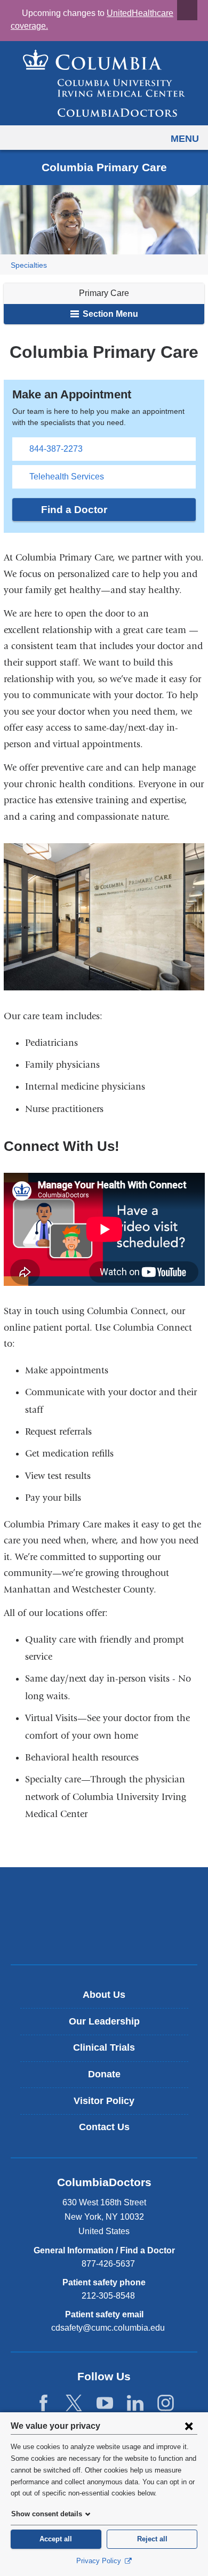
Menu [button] (185, 139)
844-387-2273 (56, 449)
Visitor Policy (104, 2101)
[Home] (104, 83)
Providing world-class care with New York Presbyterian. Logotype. (112, 1934)
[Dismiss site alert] (187, 10)
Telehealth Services (67, 477)
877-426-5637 (108, 2264)
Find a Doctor (74, 510)
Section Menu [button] (109, 314)
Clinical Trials (104, 2047)
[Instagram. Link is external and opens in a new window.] (166, 2403)
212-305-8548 (108, 2296)
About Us (104, 1995)
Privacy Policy (100, 2561)
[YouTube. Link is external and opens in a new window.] (105, 2403)
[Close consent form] (189, 2426)
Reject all (152, 2539)
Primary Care (104, 293)
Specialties (29, 265)
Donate (104, 2074)
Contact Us (104, 2127)
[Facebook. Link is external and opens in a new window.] (43, 2403)
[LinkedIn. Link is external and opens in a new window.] (135, 2403)
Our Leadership (104, 2021)
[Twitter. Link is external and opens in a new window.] (74, 2403)
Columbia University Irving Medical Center (104, 1898)
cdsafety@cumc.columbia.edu (108, 2328)
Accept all (56, 2539)
